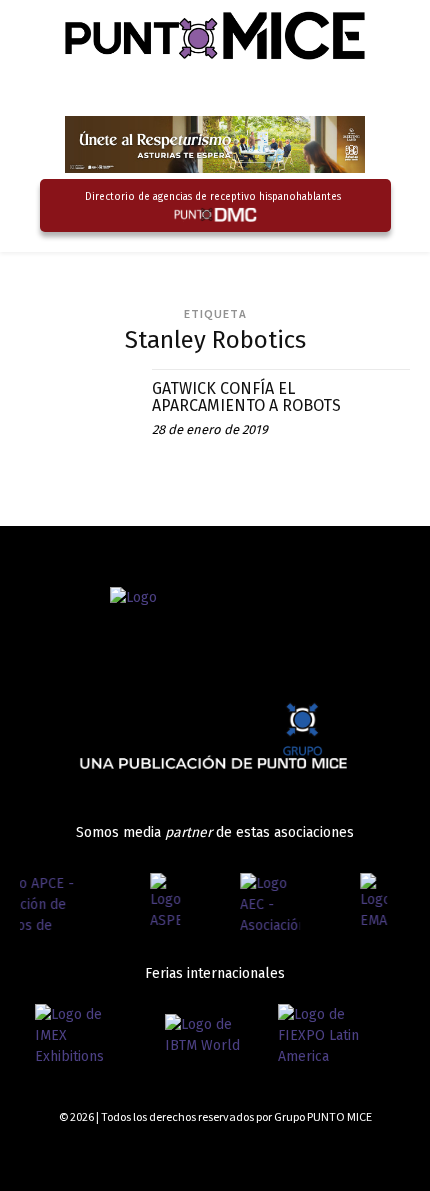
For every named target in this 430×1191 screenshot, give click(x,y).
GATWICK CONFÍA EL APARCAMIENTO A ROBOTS (246, 397)
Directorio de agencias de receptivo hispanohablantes (213, 197)
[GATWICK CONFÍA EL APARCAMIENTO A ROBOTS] (78, 427)
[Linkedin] (367, 1153)
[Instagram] (332, 1153)
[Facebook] (296, 1153)
